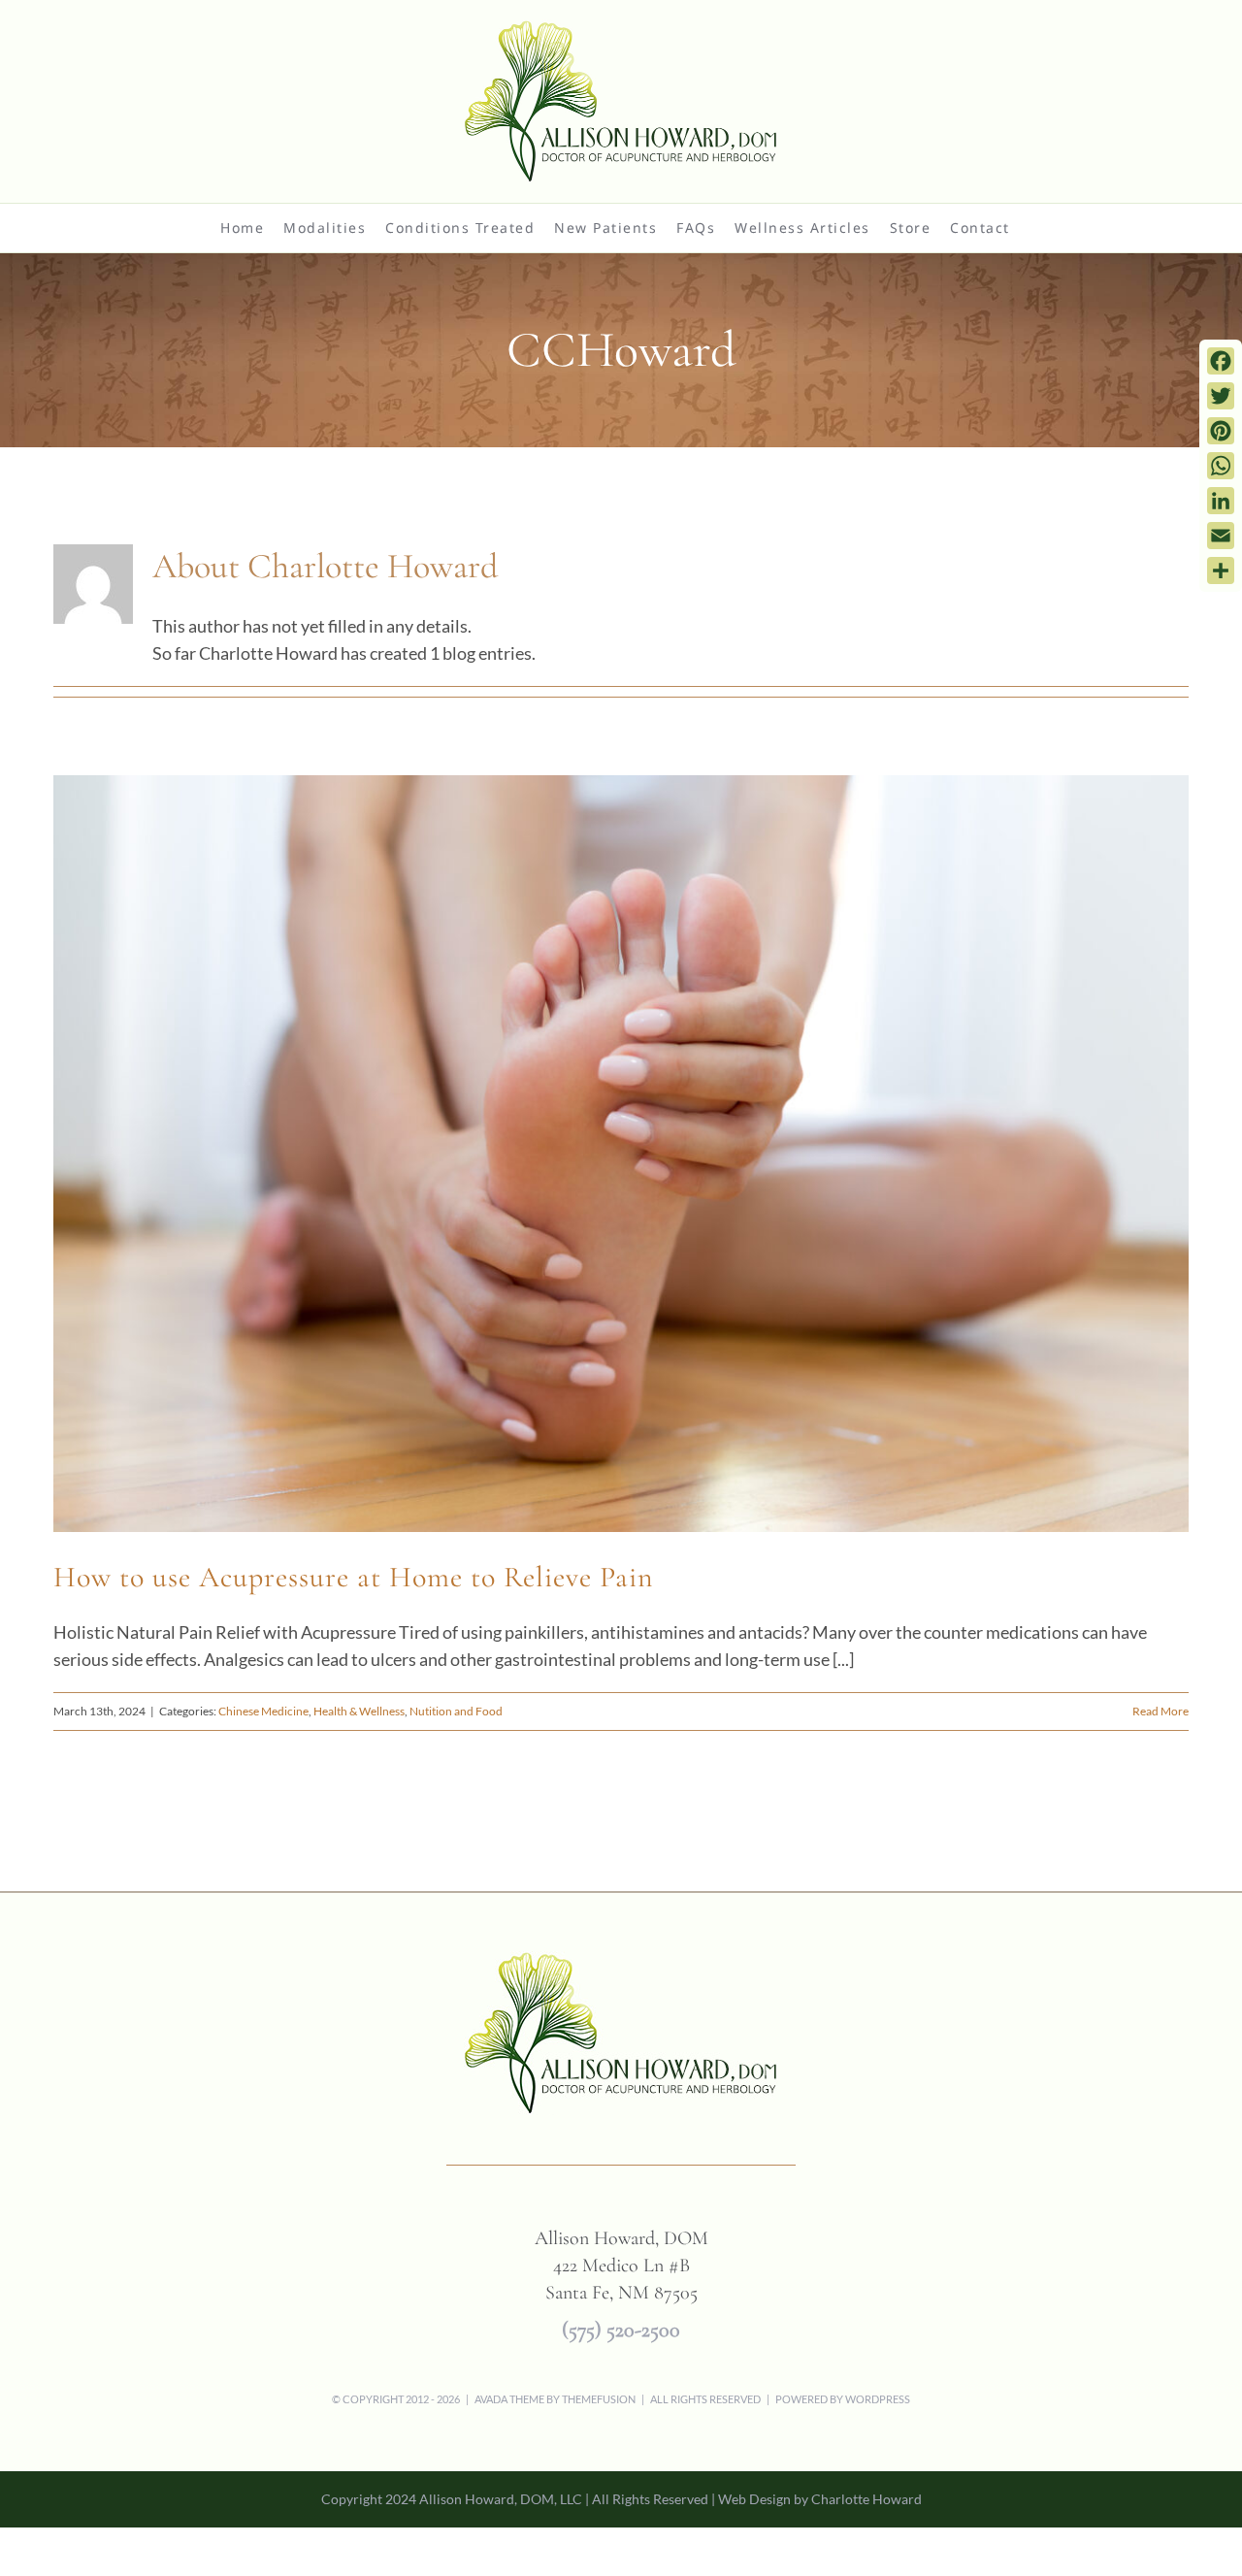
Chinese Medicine (263, 1711)
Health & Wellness (359, 1711)
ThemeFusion (599, 2399)
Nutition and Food (456, 1711)
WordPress (878, 2399)
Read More (1160, 1711)
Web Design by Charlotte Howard (820, 2499)
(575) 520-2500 (621, 2330)
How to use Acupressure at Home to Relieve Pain (354, 1577)
